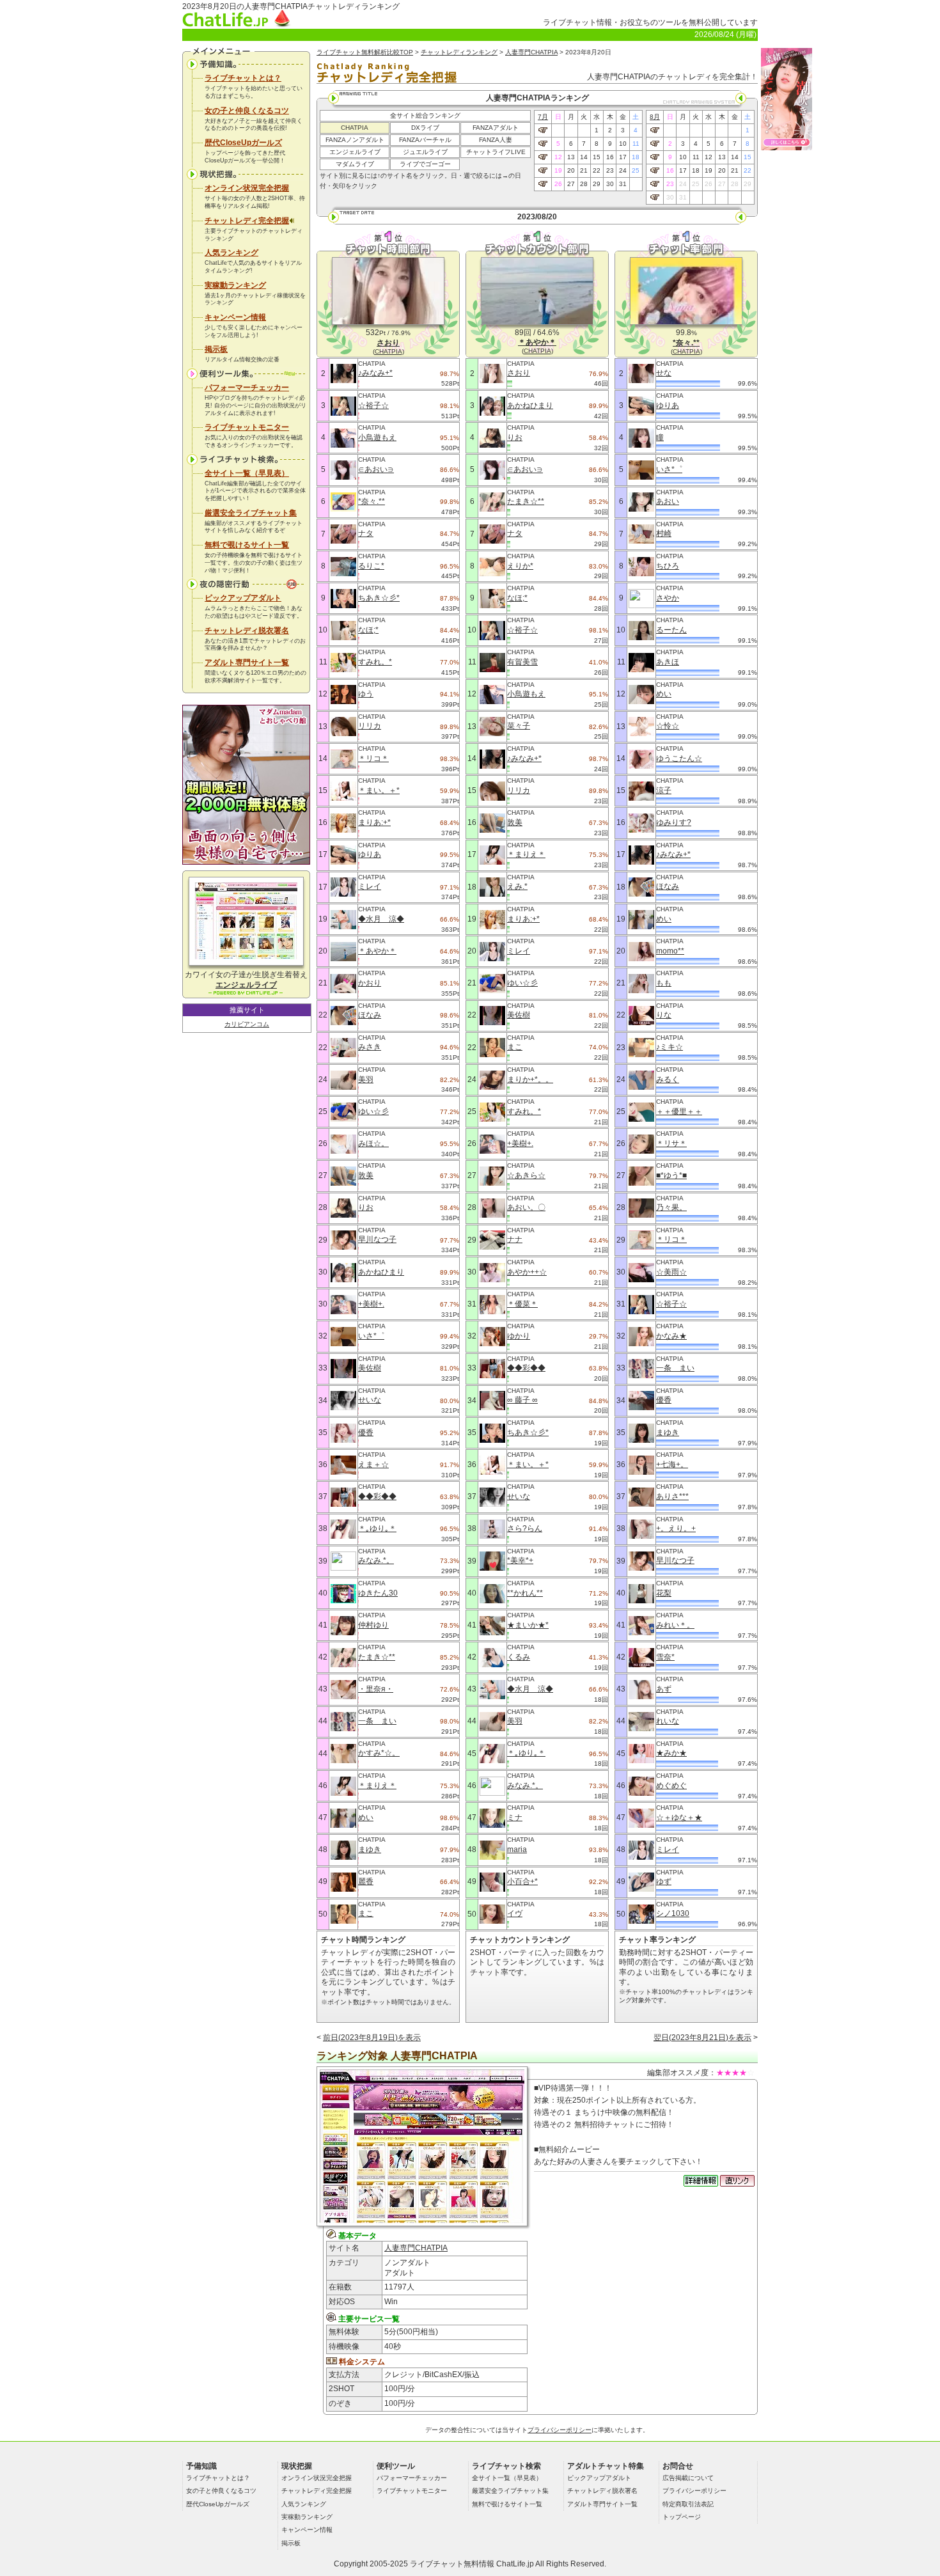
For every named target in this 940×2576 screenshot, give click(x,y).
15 (597, 157)
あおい (668, 501)
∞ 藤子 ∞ (522, 1400)
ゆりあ (370, 854)
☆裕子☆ (373, 405)
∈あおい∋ (376, 469)
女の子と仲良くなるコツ (247, 111)
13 (571, 157)
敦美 (366, 1175)
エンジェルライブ (355, 152)
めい (366, 1818)
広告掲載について (688, 2478)
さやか (668, 598)
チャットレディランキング (459, 52)
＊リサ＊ (671, 1143)
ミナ (515, 1818)
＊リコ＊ (373, 758)
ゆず (664, 1881)
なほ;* (368, 630)
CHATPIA (355, 128)
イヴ (515, 1913)
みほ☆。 (373, 1143)
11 (636, 144)
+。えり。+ (676, 1528)
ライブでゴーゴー (425, 164)
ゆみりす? (674, 822)
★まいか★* (528, 1625)
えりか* (520, 566)
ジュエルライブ (425, 152)
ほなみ (370, 1015)
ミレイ (370, 886)
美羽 (366, 1080)
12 (558, 157)
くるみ (519, 1657)
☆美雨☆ (671, 1272)
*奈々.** (372, 501)
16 (610, 157)
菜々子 (519, 726)
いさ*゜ (371, 1336)
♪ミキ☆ (670, 1047)
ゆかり (519, 1336)
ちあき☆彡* (379, 598)
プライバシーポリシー (560, 2430)
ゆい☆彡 (373, 1111)
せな (664, 373)
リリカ (370, 726)
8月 (655, 117)
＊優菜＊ (522, 1304)
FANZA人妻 (496, 140)
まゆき (370, 1850)
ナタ (366, 533)
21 (584, 170)
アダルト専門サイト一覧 (247, 663)
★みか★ (671, 1753)
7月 (543, 117)
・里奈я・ (376, 1689)
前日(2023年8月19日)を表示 (372, 2038)
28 (584, 184)
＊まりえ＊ (377, 1786)
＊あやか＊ (377, 951)
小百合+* (522, 1881)
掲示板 (216, 349)
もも (664, 983)
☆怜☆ (668, 726)
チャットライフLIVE (496, 152)
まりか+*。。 (530, 1080)
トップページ (682, 2517)
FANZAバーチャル (425, 140)
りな (664, 1015)
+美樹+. (371, 1304)
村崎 (664, 533)
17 (623, 157)
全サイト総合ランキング (425, 115)
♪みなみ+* (375, 373)
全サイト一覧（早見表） (247, 473)
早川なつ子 (377, 1239)
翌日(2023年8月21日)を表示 (702, 2038)
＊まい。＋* (379, 790)
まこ (366, 1913)
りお (366, 1207)
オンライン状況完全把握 (247, 188)
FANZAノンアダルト (355, 140)
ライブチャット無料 (444, 2564)
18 (636, 157)
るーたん (671, 630)
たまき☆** (377, 1657)
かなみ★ (671, 1336)
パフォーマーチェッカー (247, 388)
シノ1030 (673, 1913)
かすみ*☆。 (379, 1753)
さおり (519, 373)
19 (558, 170)
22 (597, 170)
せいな (370, 1400)
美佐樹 (370, 1368)
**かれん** (525, 1593)
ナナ (515, 1239)
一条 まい (377, 1721)
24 (623, 170)
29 (597, 184)
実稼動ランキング (235, 285)
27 (571, 184)
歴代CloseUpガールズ (243, 143)
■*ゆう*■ (671, 1175)
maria (517, 1850)
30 (610, 184)
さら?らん (525, 1528)
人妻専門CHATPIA (531, 52)
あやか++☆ (527, 1272)
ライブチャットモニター (247, 427)
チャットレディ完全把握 (247, 221)
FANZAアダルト (496, 128)
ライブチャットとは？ (243, 78)
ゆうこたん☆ (679, 758)
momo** (670, 951)
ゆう (366, 694)
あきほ (668, 662)
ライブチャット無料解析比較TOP (365, 52)
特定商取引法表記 (688, 2504)
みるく (668, 1080)
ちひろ (668, 566)
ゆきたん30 (378, 1593)
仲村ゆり (373, 1625)
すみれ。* (375, 662)
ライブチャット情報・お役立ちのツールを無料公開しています (650, 22)
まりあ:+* (374, 822)
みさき (370, 1047)
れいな (668, 1721)
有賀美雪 (522, 662)
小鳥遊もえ (377, 437)
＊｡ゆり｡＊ (377, 1528)
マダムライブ (355, 164)
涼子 (664, 790)
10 (623, 144)
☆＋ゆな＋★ (679, 1818)
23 (610, 170)
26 (558, 184)
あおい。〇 (526, 1207)
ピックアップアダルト (243, 598)
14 (584, 157)
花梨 (664, 1593)
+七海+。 (672, 1465)
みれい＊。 (675, 1625)
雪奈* (665, 1657)
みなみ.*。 (376, 1560)
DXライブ (425, 128)
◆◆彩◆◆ (377, 1496)
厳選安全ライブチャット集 (251, 513)
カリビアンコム (247, 1024)
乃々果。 (671, 1207)
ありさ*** (672, 1496)
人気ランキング (231, 253)
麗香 (366, 1881)
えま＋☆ (373, 1465)
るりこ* (371, 566)
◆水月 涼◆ (381, 919)
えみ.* (517, 886)
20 (571, 170)
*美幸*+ (520, 1560)
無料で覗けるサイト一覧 (247, 545)
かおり (370, 983)
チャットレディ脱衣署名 (247, 631)
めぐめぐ (671, 1786)
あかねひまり (381, 1272)
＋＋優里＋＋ (679, 1111)
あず (664, 1689)
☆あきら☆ (526, 1175)
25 (636, 170)
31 (623, 184)
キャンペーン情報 (235, 317)
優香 (366, 1433)
